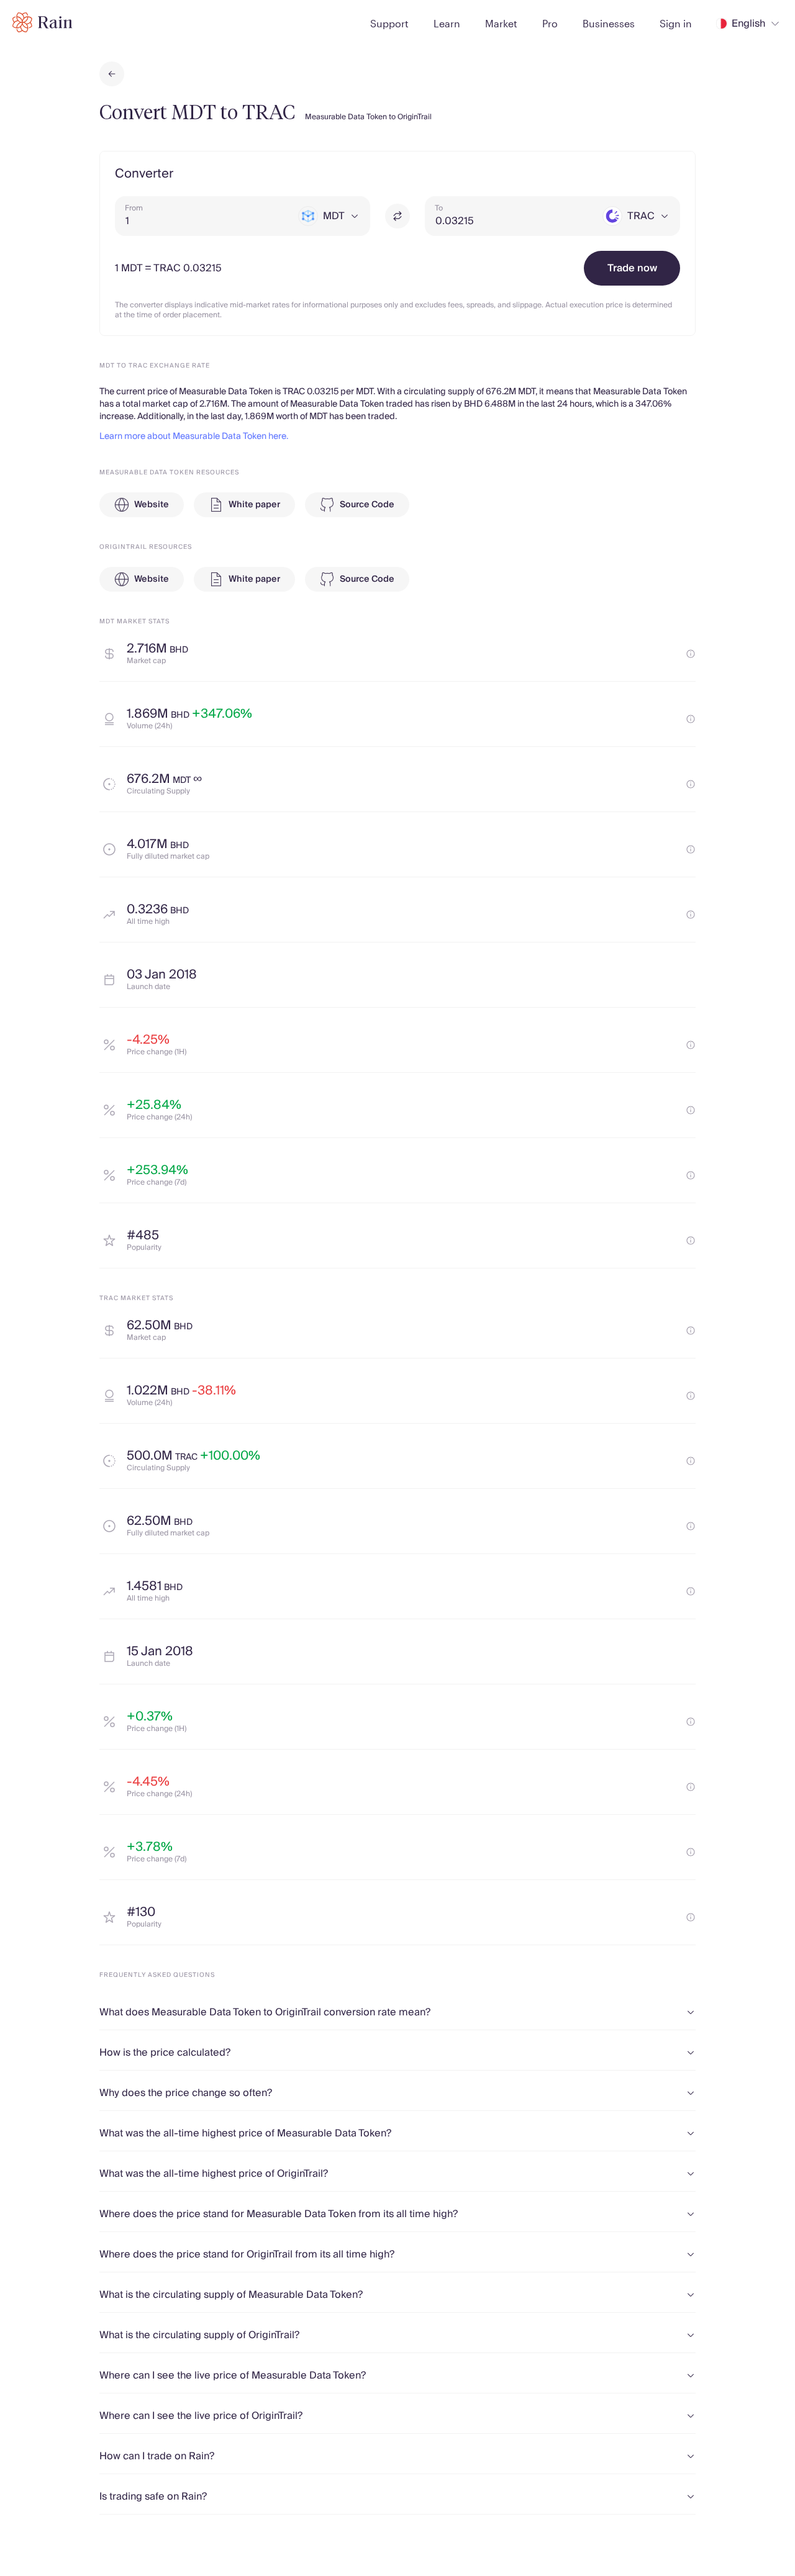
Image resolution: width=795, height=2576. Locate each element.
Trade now (632, 268)
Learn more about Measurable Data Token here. (194, 436)
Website (152, 505)
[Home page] (43, 22)
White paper (254, 505)
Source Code (367, 505)
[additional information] (691, 654)
